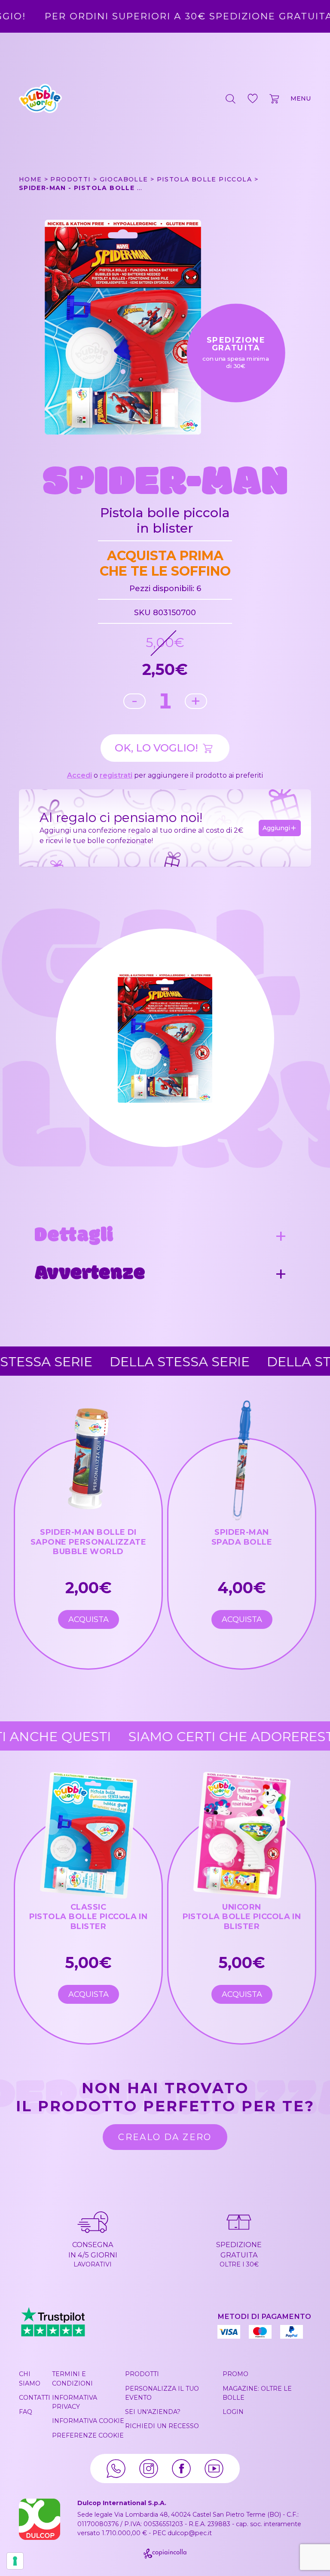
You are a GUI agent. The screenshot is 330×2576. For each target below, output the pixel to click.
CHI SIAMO (30, 2378)
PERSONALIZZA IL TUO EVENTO (162, 2393)
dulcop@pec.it (190, 2533)
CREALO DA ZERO (165, 2137)
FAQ (26, 2412)
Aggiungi (276, 828)
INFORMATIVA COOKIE (88, 2421)
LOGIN (233, 2412)
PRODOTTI (142, 2374)
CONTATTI (35, 2398)
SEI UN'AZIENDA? (153, 2412)
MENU (301, 98)
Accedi (79, 775)
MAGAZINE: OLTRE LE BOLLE (257, 2393)
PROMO (235, 2374)
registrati (116, 775)
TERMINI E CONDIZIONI (72, 2378)
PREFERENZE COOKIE (88, 2435)
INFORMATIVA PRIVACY (75, 2402)
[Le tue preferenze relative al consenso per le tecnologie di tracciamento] (15, 2561)
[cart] (275, 98)
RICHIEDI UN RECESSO (162, 2426)
